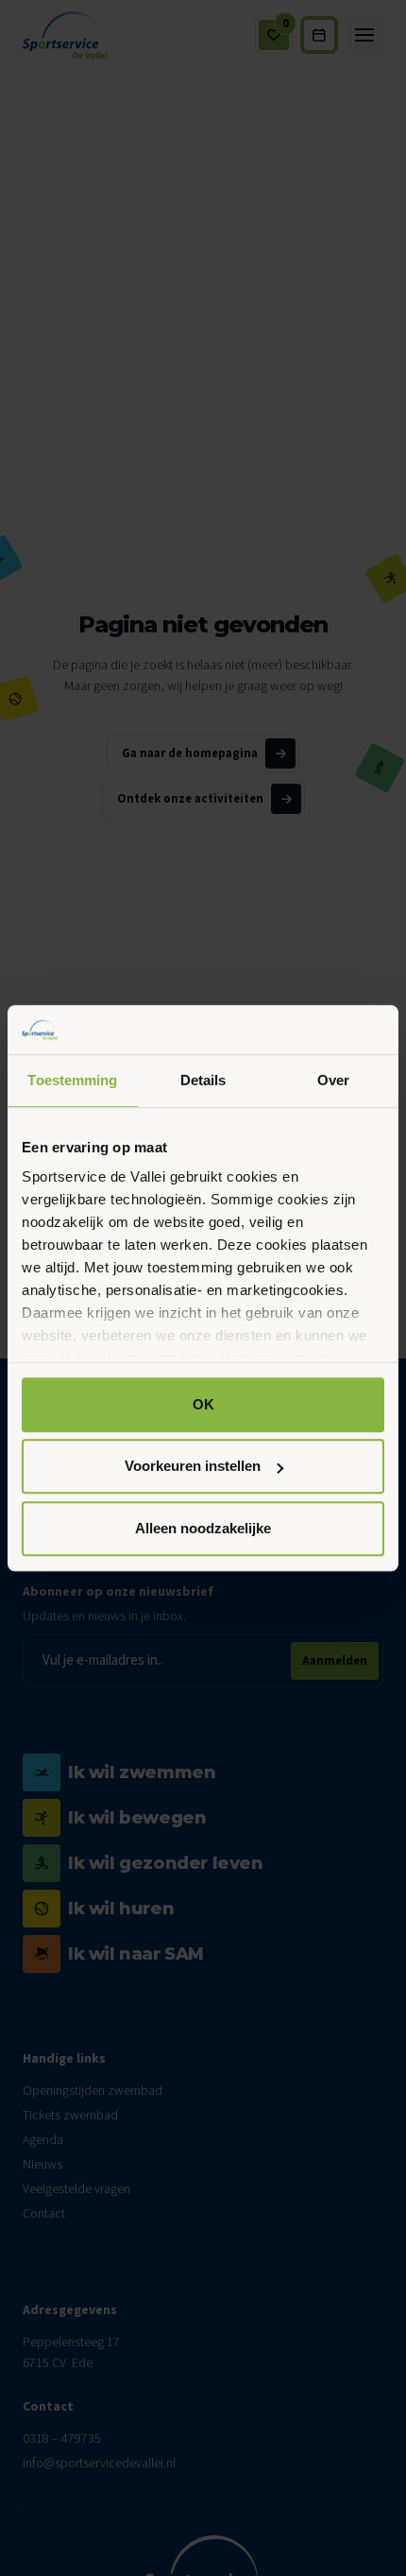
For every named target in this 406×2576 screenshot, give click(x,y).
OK (203, 1404)
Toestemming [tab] (72, 1080)
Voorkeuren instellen (193, 1467)
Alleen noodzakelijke (203, 1528)
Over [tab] (333, 1080)
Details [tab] (203, 1080)
